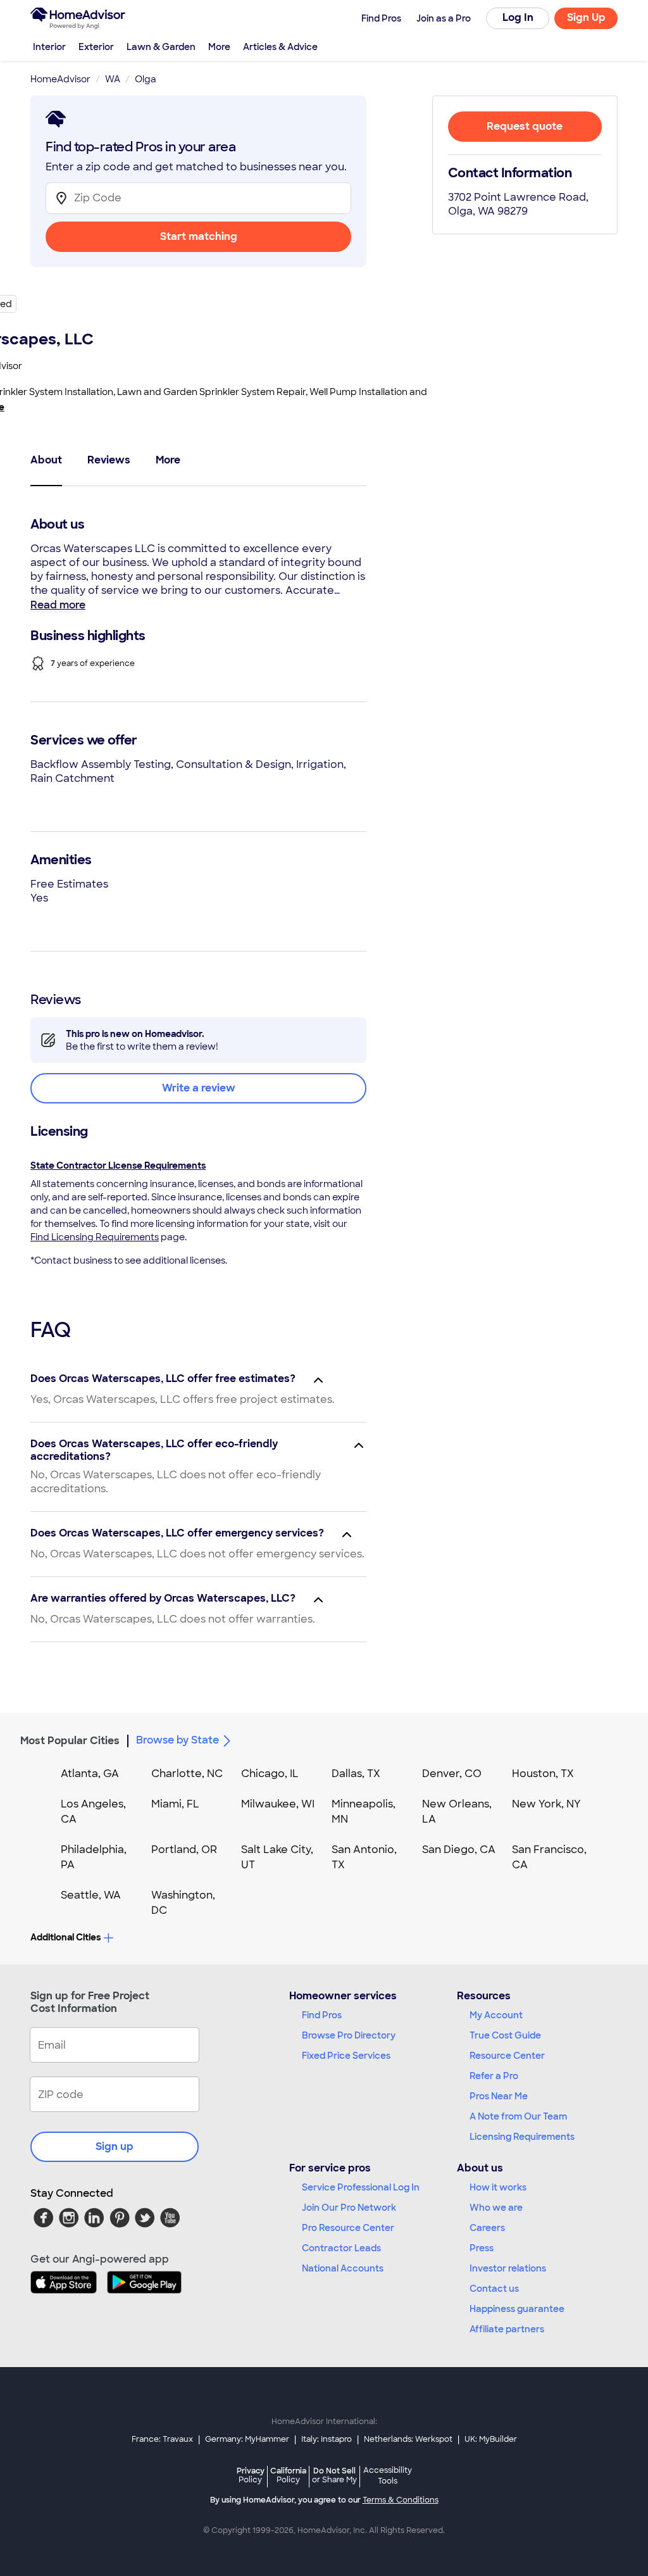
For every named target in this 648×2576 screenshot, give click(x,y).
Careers (487, 2228)
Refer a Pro (494, 2076)
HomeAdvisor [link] (60, 79)
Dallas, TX (356, 1774)
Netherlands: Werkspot (408, 2439)
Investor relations (508, 2268)
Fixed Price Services (346, 2056)
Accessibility (388, 2476)
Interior (49, 47)
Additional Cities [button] (65, 1937)
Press (482, 2248)
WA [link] (113, 79)
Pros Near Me (499, 2096)
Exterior (96, 47)
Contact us (494, 2289)
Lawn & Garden (161, 47)
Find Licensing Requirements (95, 1237)
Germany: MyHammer (247, 2439)
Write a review (199, 1088)
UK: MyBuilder (491, 2439)
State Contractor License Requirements (118, 1165)
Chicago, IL (270, 1774)
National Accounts (343, 2268)
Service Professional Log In (361, 2187)
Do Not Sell (334, 2475)
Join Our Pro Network (349, 2208)
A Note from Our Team (518, 2116)
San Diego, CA (459, 1850)
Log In (518, 17)
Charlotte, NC (187, 1774)
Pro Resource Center (348, 2228)
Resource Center (507, 2056)
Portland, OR (184, 1850)
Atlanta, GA (90, 1774)
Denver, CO (452, 1774)
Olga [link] (146, 79)
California (288, 2475)
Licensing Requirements (522, 2137)
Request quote (525, 126)
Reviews (109, 460)
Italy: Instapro (327, 2439)
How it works (498, 2187)
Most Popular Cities (70, 1741)
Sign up (115, 2146)
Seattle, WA (91, 1895)
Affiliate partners (507, 2329)
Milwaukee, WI (278, 1804)
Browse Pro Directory (349, 2035)
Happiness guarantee (517, 2309)
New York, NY (546, 1804)
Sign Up (586, 17)
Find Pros (322, 2015)
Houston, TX (543, 1774)
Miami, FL (175, 1804)
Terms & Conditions (401, 2500)
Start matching (199, 236)
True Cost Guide (505, 2035)
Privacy (251, 2475)
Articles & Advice (280, 47)
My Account (496, 2015)
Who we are (496, 2208)
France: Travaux (162, 2439)
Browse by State (178, 1740)
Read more (58, 605)
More (219, 47)
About (46, 460)
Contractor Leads (341, 2248)
